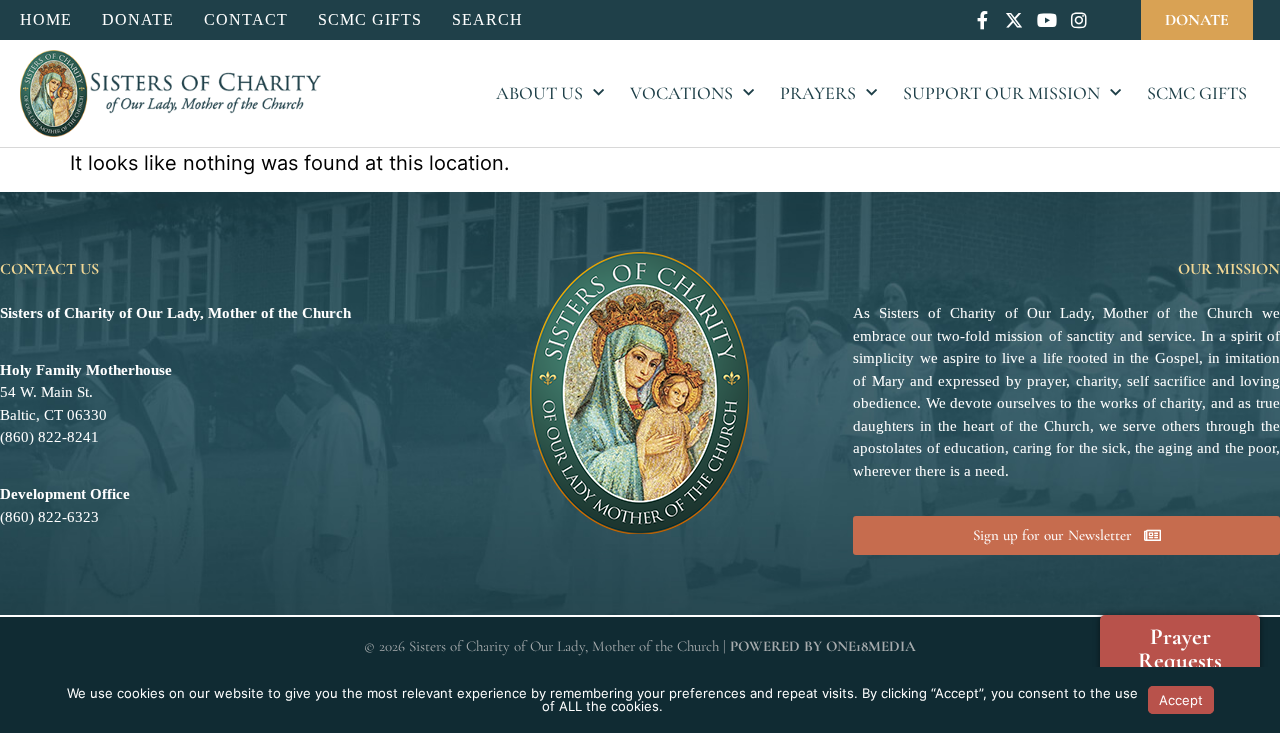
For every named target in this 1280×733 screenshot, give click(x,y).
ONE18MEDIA (871, 646)
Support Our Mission (1001, 93)
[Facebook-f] (982, 19)
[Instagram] (1078, 19)
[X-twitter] (1014, 19)
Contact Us (49, 269)
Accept (1181, 700)
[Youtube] (1046, 19)
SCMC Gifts (1197, 93)
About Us (539, 93)
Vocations (681, 93)
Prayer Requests (1180, 649)
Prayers (818, 93)
